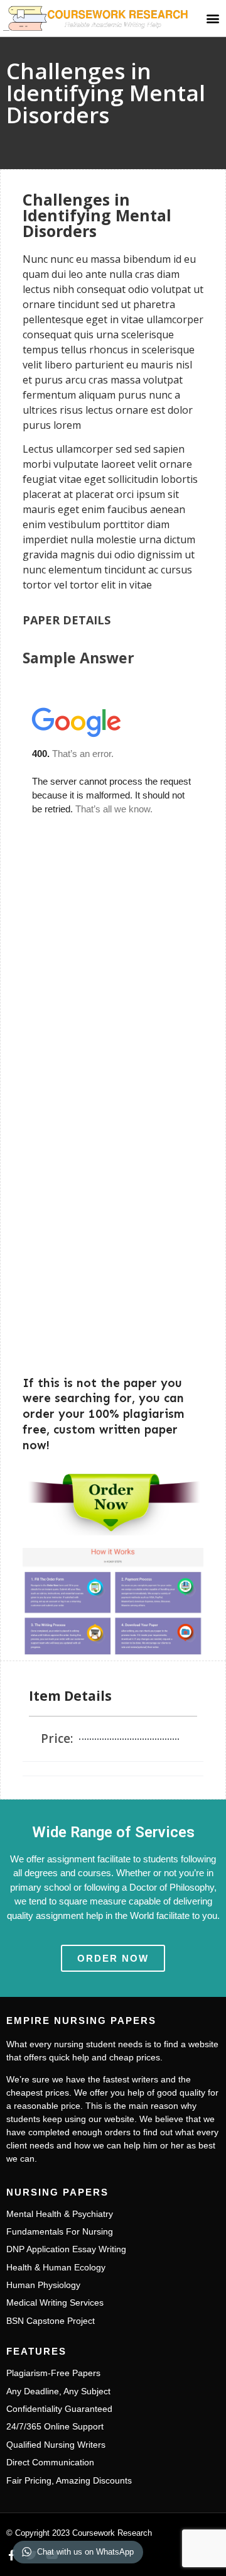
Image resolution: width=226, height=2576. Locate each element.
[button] (213, 18)
